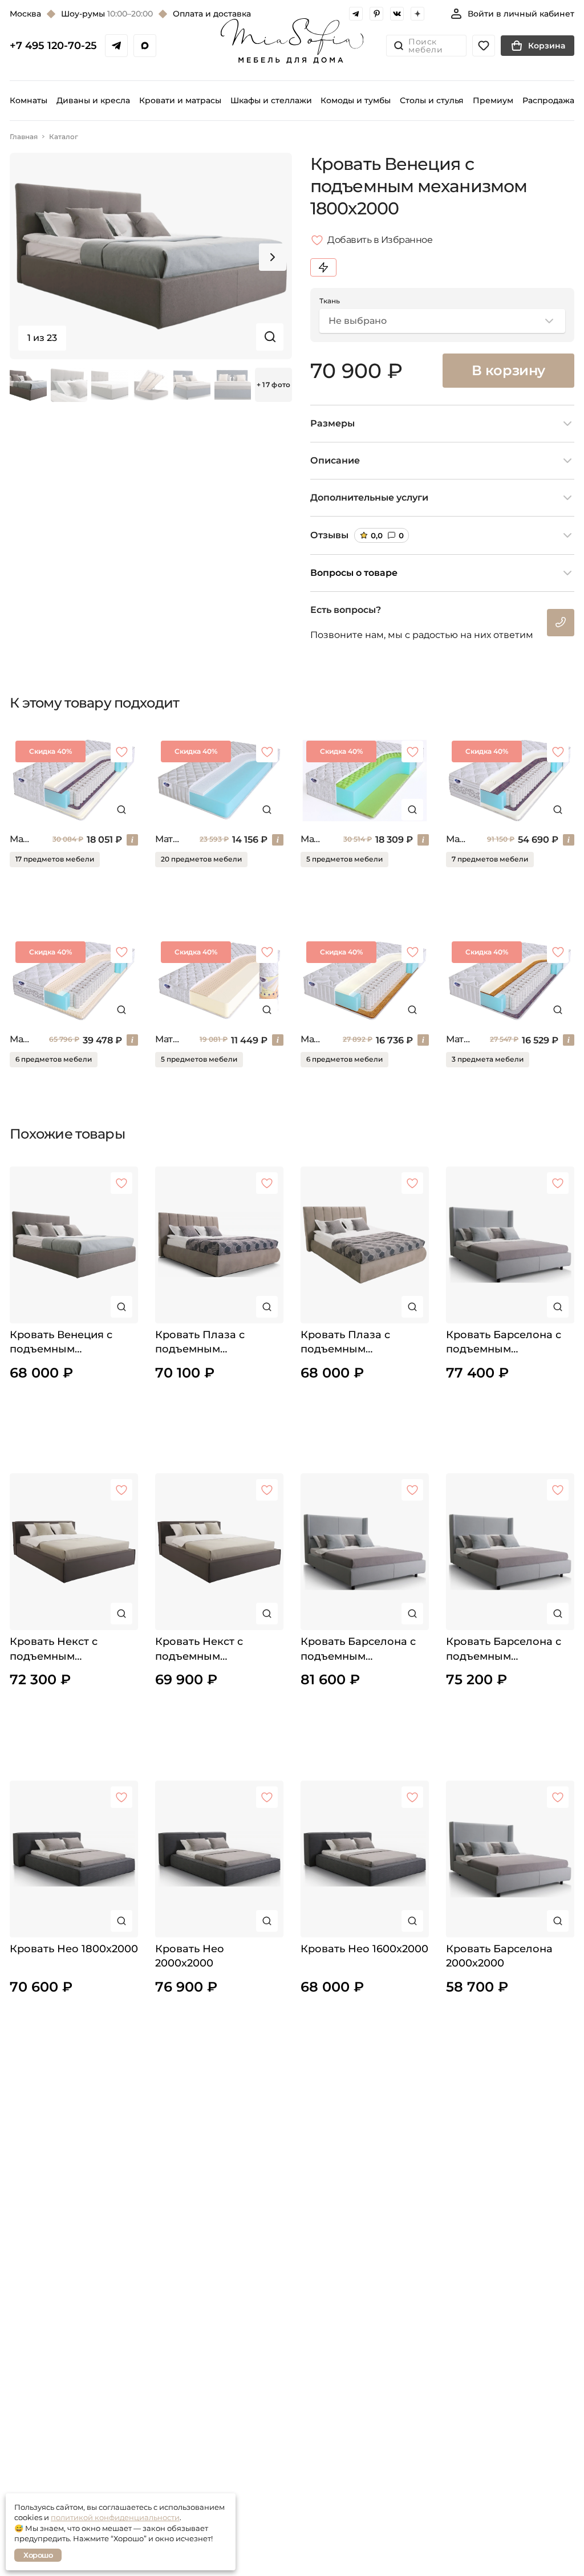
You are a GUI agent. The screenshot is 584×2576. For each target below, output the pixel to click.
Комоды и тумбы (356, 100)
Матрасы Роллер (168, 1039)
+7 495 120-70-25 (53, 46)
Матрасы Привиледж (457, 839)
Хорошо (38, 2555)
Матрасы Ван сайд (458, 1039)
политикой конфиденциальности (115, 2517)
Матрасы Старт (21, 839)
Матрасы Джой (312, 1039)
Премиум (493, 100)
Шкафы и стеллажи (271, 100)
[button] (273, 257)
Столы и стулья (432, 100)
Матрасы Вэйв (312, 839)
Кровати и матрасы (180, 100)
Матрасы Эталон (20, 1039)
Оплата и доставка (212, 14)
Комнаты (29, 100)
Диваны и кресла (93, 100)
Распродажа (548, 100)
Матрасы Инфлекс (168, 839)
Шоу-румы (107, 14)
